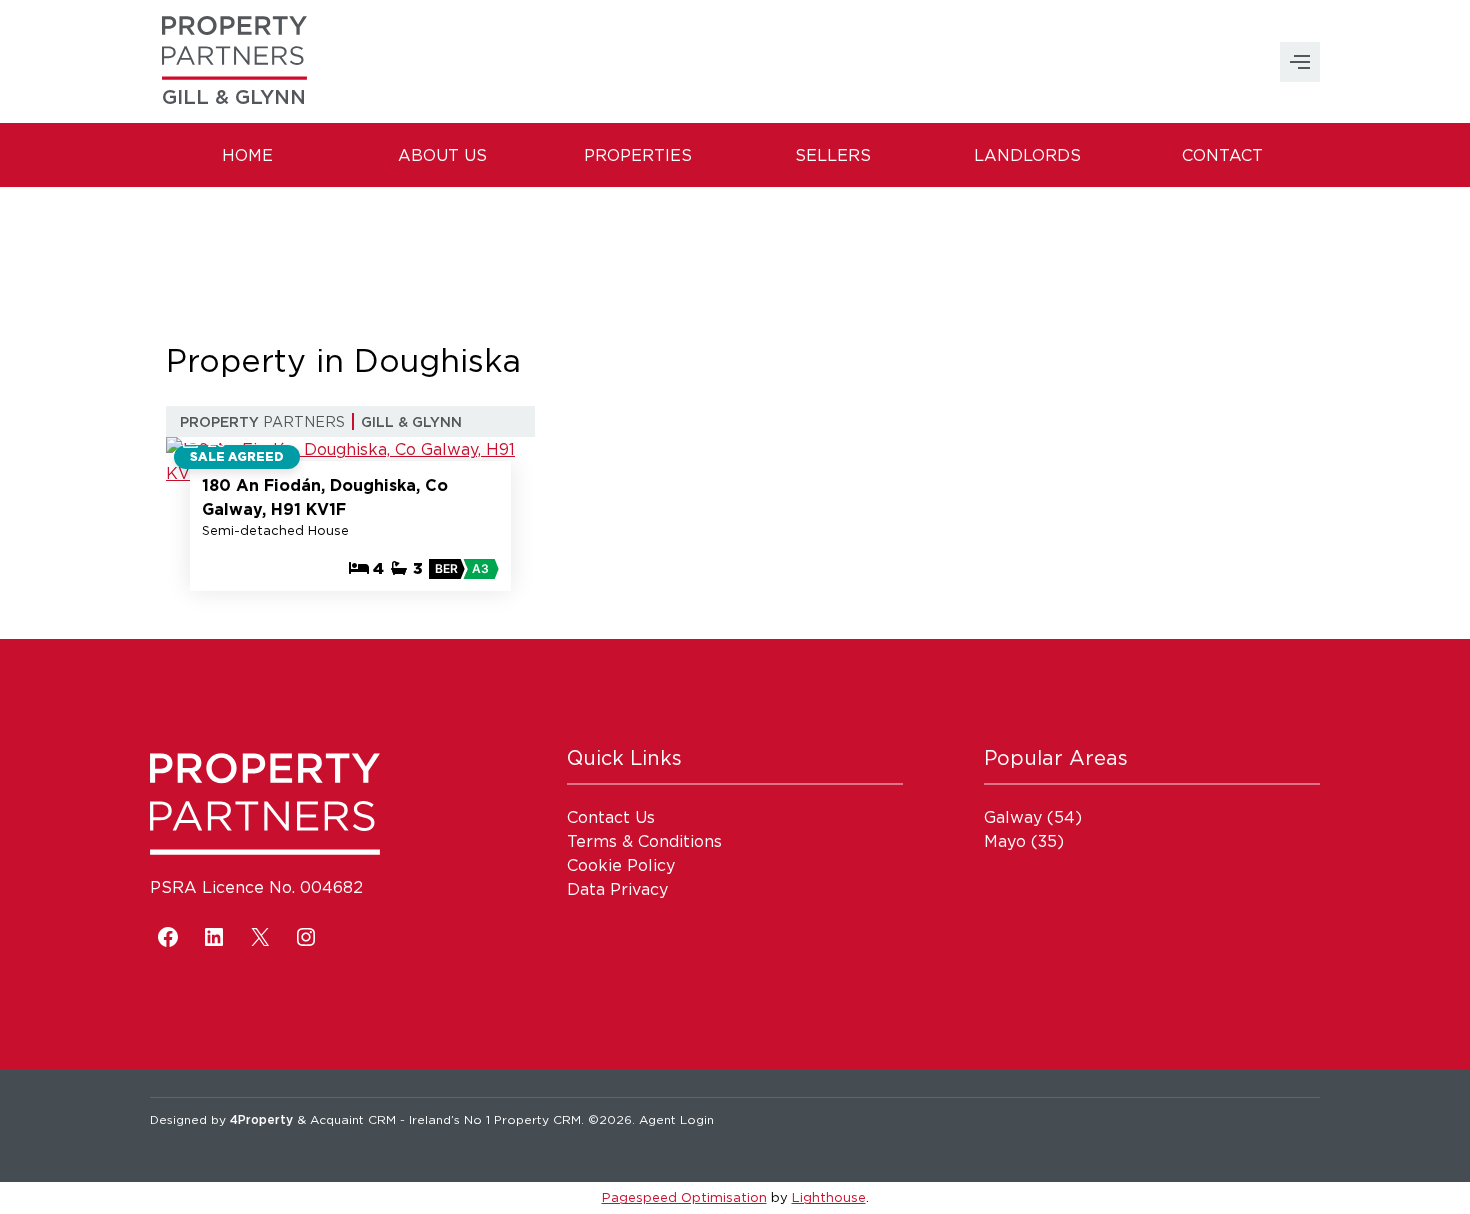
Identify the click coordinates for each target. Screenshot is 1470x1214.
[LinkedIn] (214, 937)
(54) (1033, 817)
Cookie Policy (621, 865)
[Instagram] (306, 937)
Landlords (1027, 155)
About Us (442, 155)
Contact (1222, 155)
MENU (1300, 62)
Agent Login (676, 1119)
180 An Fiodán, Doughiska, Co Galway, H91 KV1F (325, 497)
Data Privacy (617, 889)
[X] (260, 937)
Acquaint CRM (353, 1119)
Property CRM (537, 1119)
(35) (1024, 841)
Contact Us (611, 817)
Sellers (833, 155)
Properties (638, 155)
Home (247, 155)
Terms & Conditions (644, 841)
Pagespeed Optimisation (684, 1197)
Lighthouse (829, 1197)
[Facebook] (168, 937)
